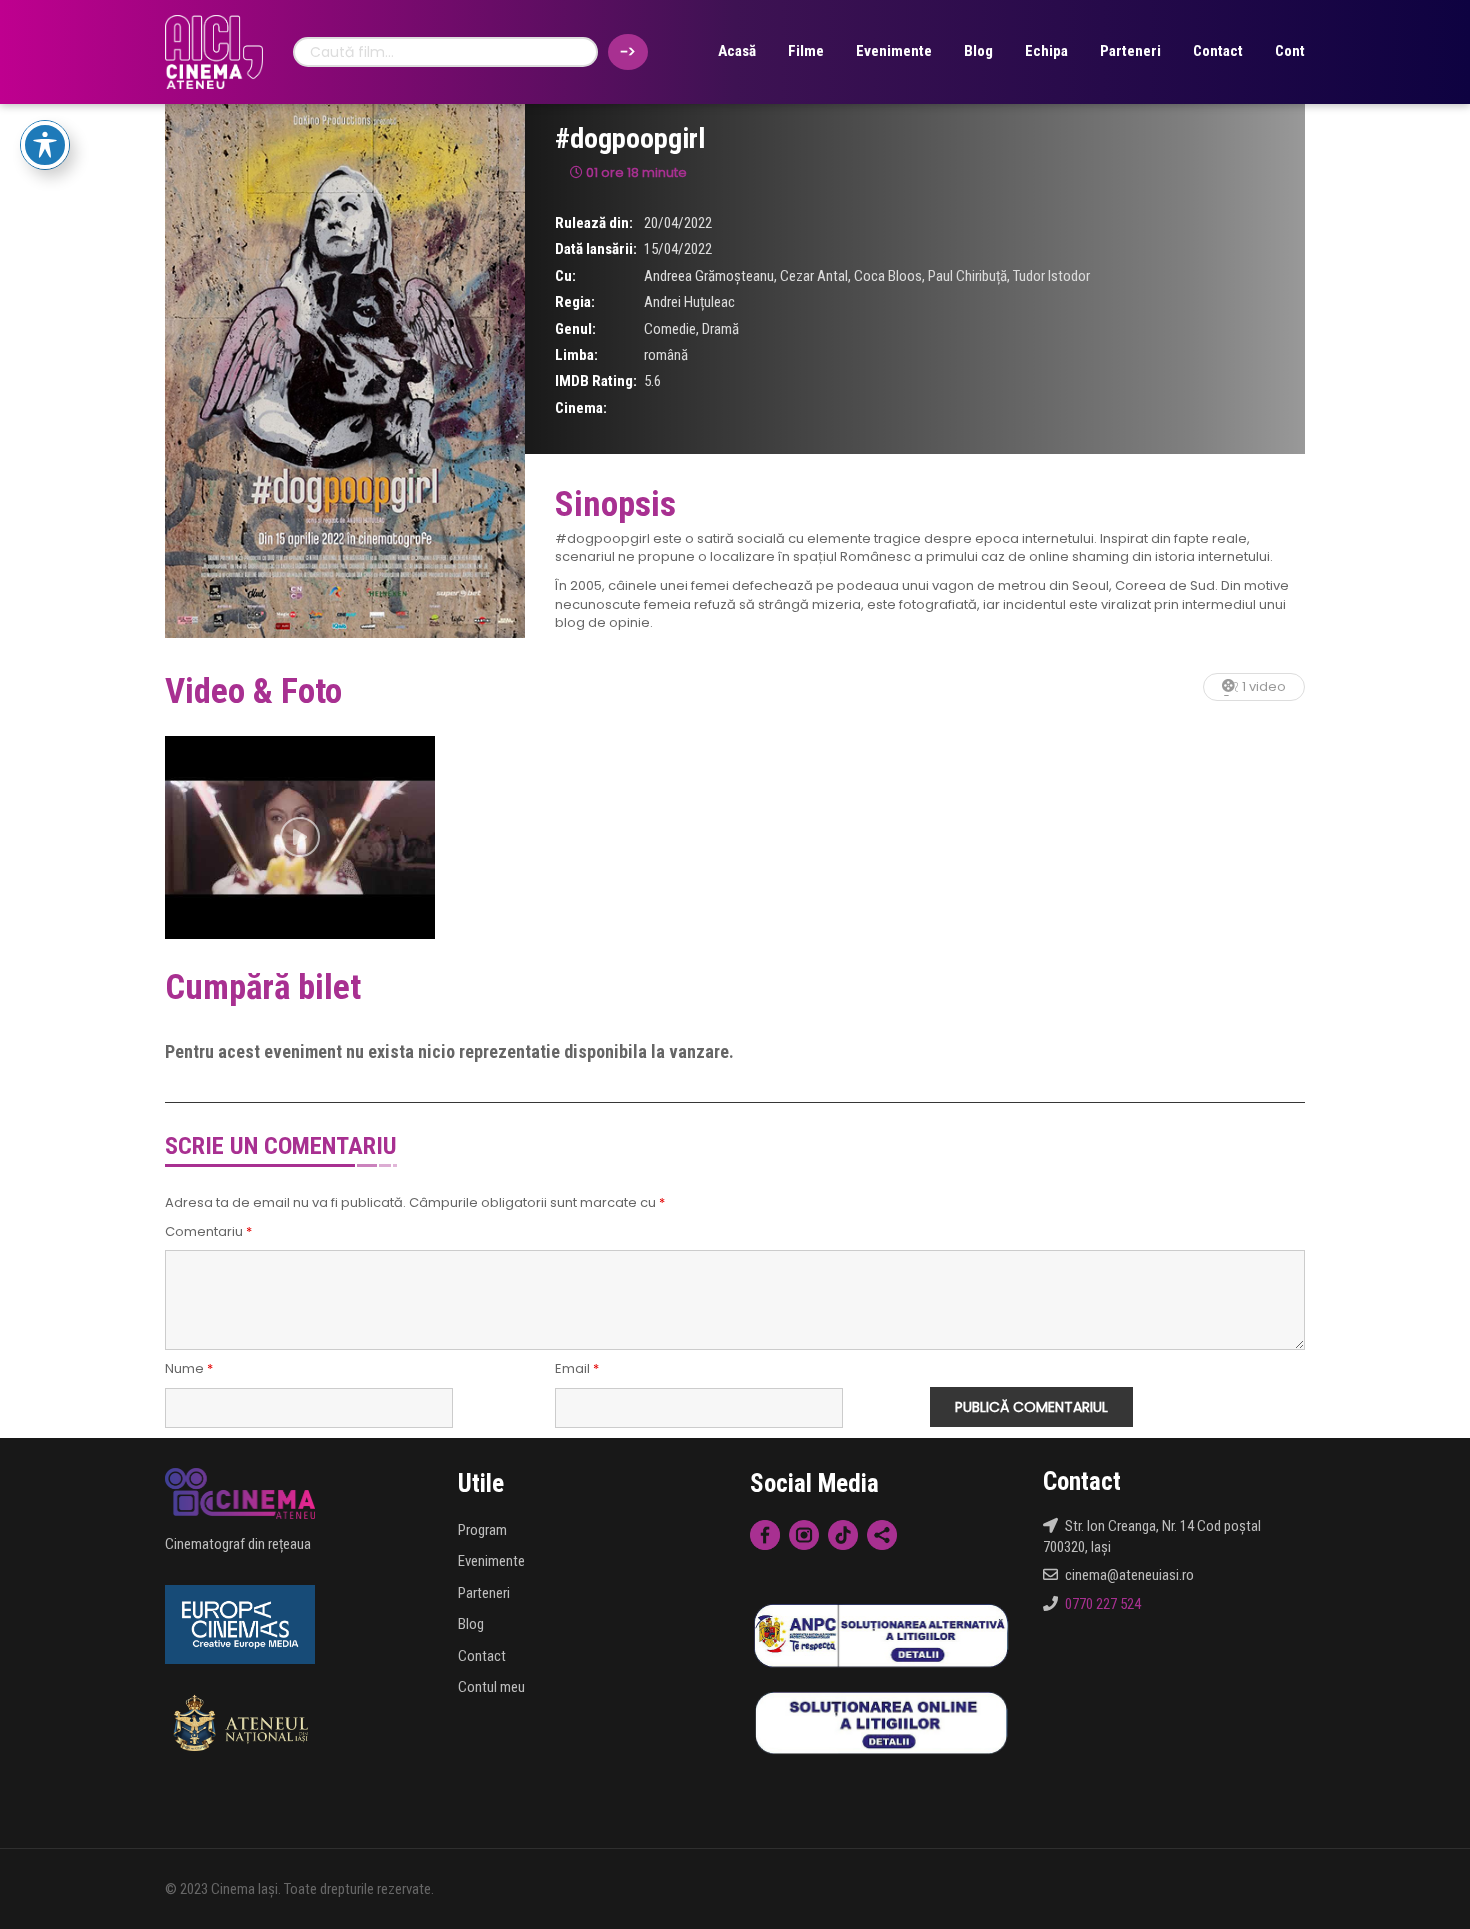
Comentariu (208, 1232)
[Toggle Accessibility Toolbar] (45, 145)
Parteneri (1130, 51)
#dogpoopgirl (630, 138)
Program (482, 1530)
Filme (806, 51)
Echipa (1046, 51)
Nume (189, 1369)
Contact (1218, 51)
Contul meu (491, 1687)
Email (577, 1369)
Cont (1290, 51)
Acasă (737, 51)
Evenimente (894, 51)
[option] (300, 837)
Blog (978, 51)
